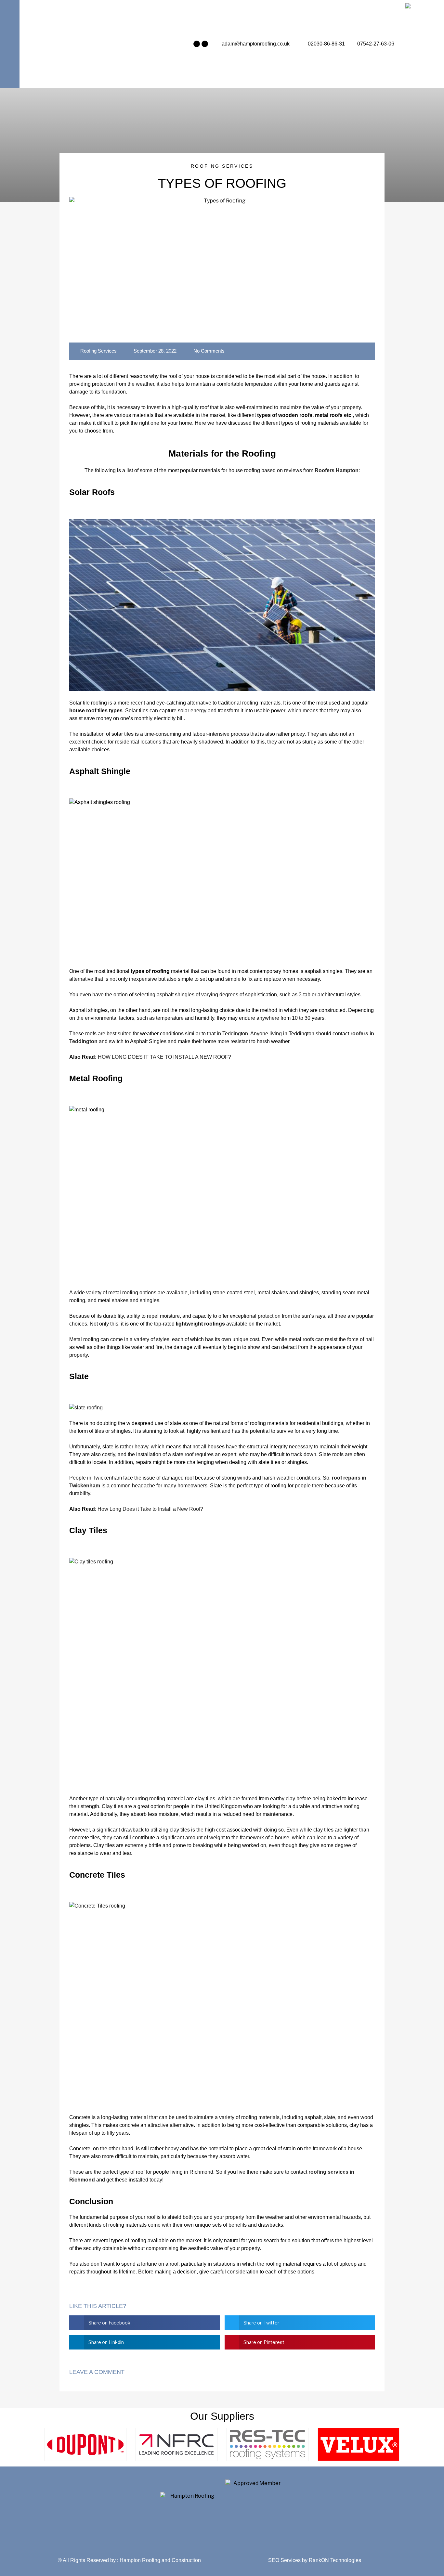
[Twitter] (205, 44)
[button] (144, 2323)
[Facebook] (197, 44)
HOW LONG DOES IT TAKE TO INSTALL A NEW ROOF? (164, 1057)
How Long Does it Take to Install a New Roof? (150, 1509)
